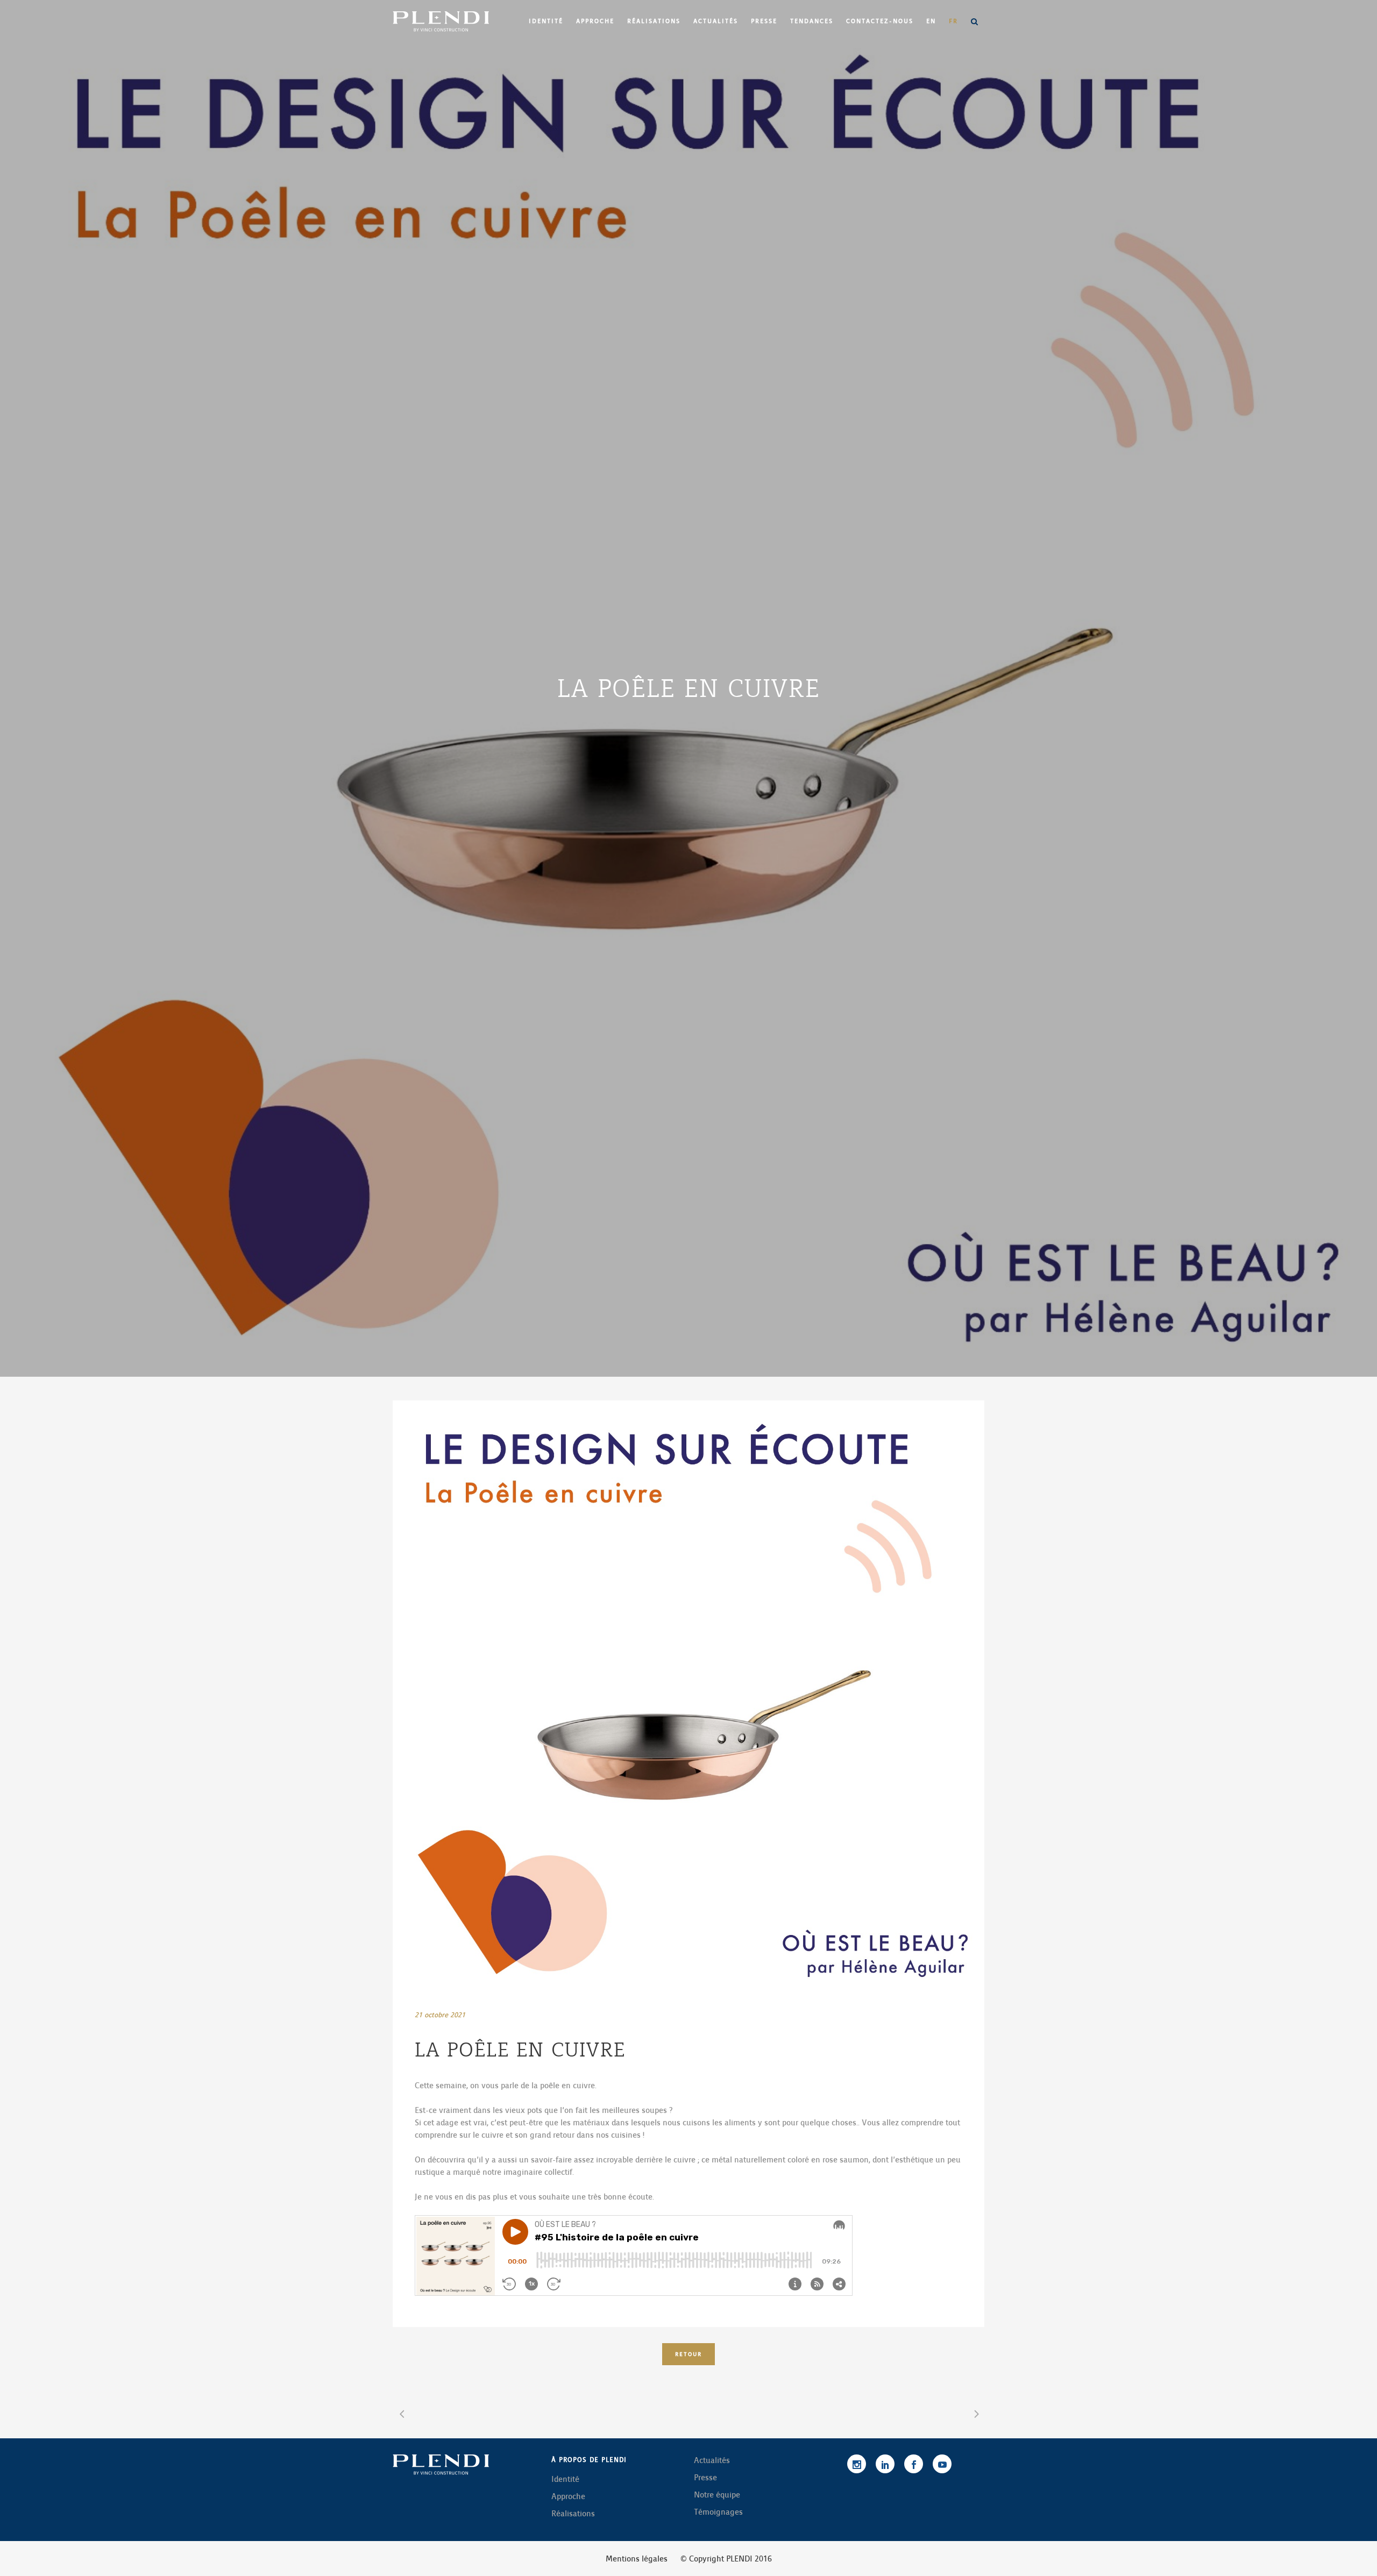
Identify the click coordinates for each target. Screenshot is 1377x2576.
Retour (688, 2354)
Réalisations (573, 2514)
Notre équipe (717, 2495)
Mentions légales (637, 2559)
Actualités (712, 2460)
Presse (705, 2478)
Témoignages (718, 2512)
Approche (568, 2496)
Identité (565, 2479)
